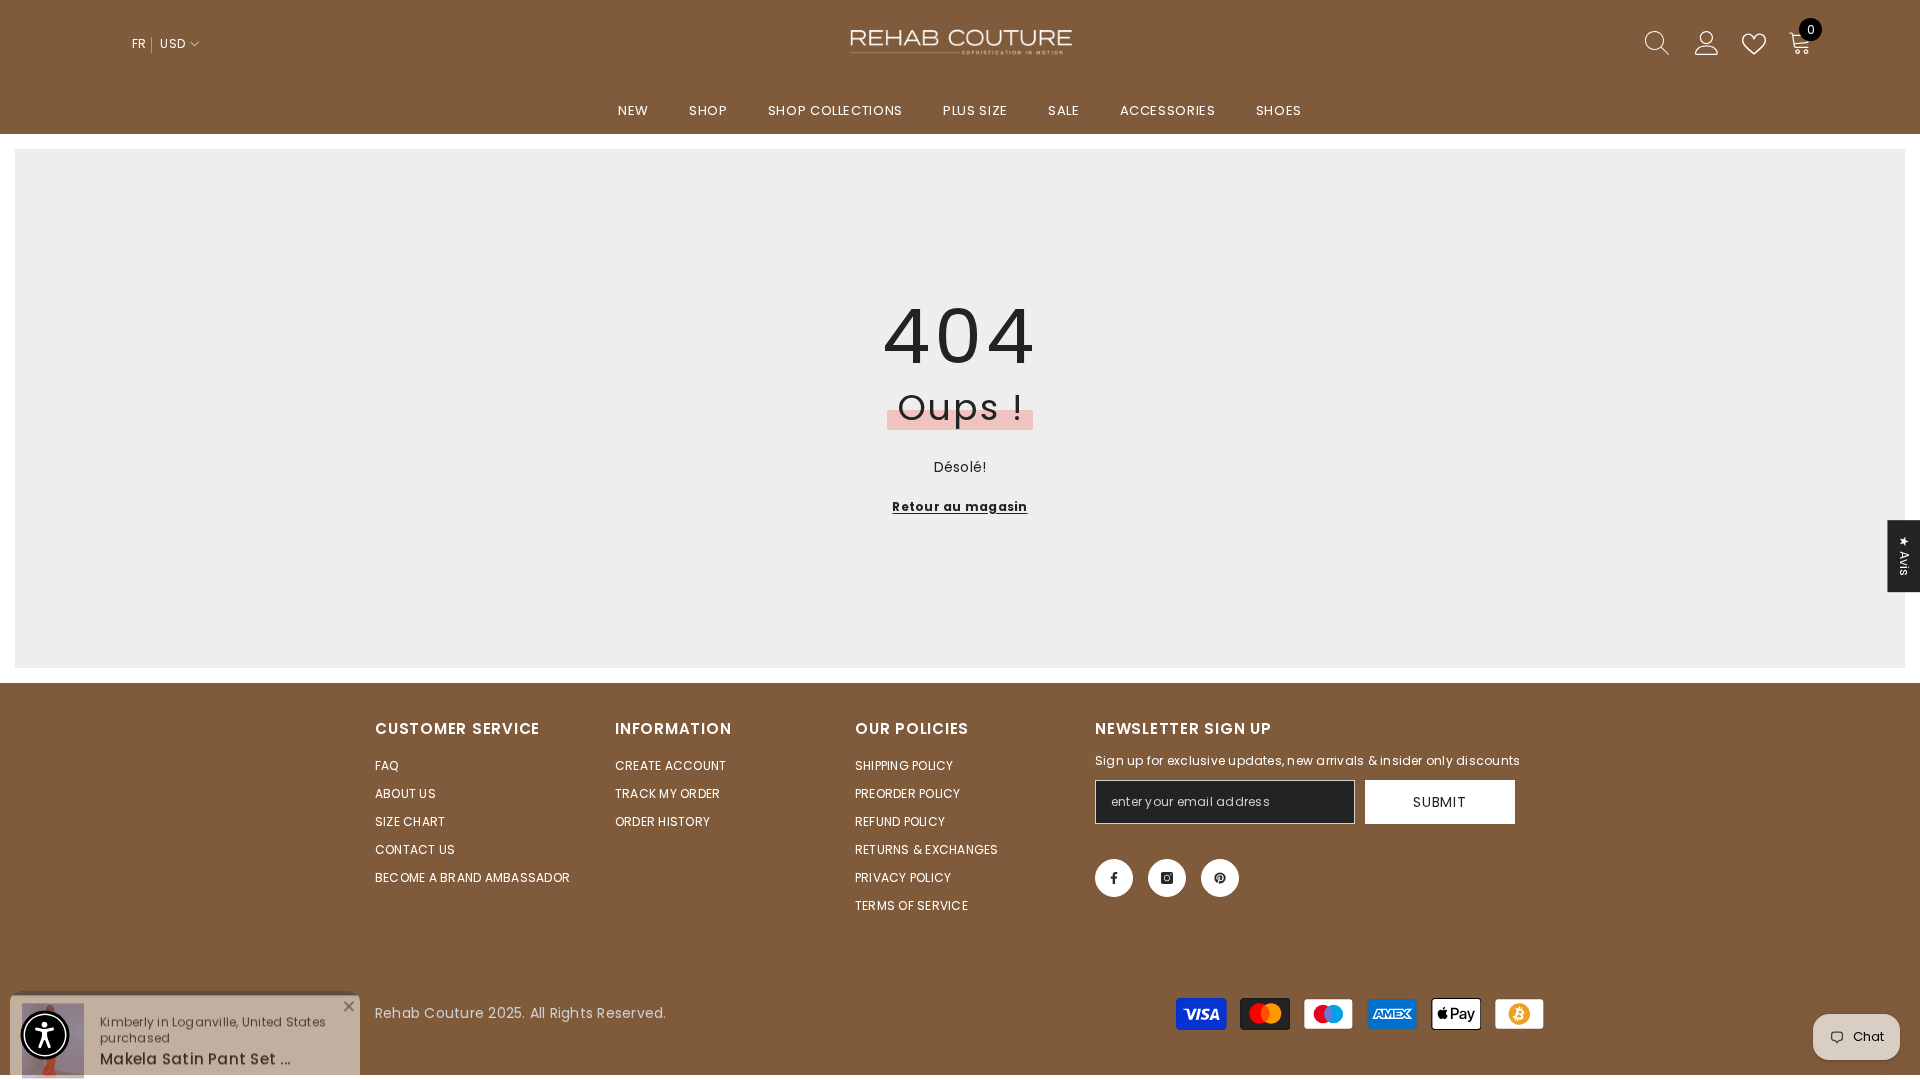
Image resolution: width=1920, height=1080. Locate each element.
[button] (45, 1035)
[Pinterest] (1220, 878)
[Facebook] (1114, 878)
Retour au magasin (959, 506)
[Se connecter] (1707, 44)
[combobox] (1566, 44)
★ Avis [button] (1904, 556)
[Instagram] (1167, 878)
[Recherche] (1585, 44)
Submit (1439, 802)
